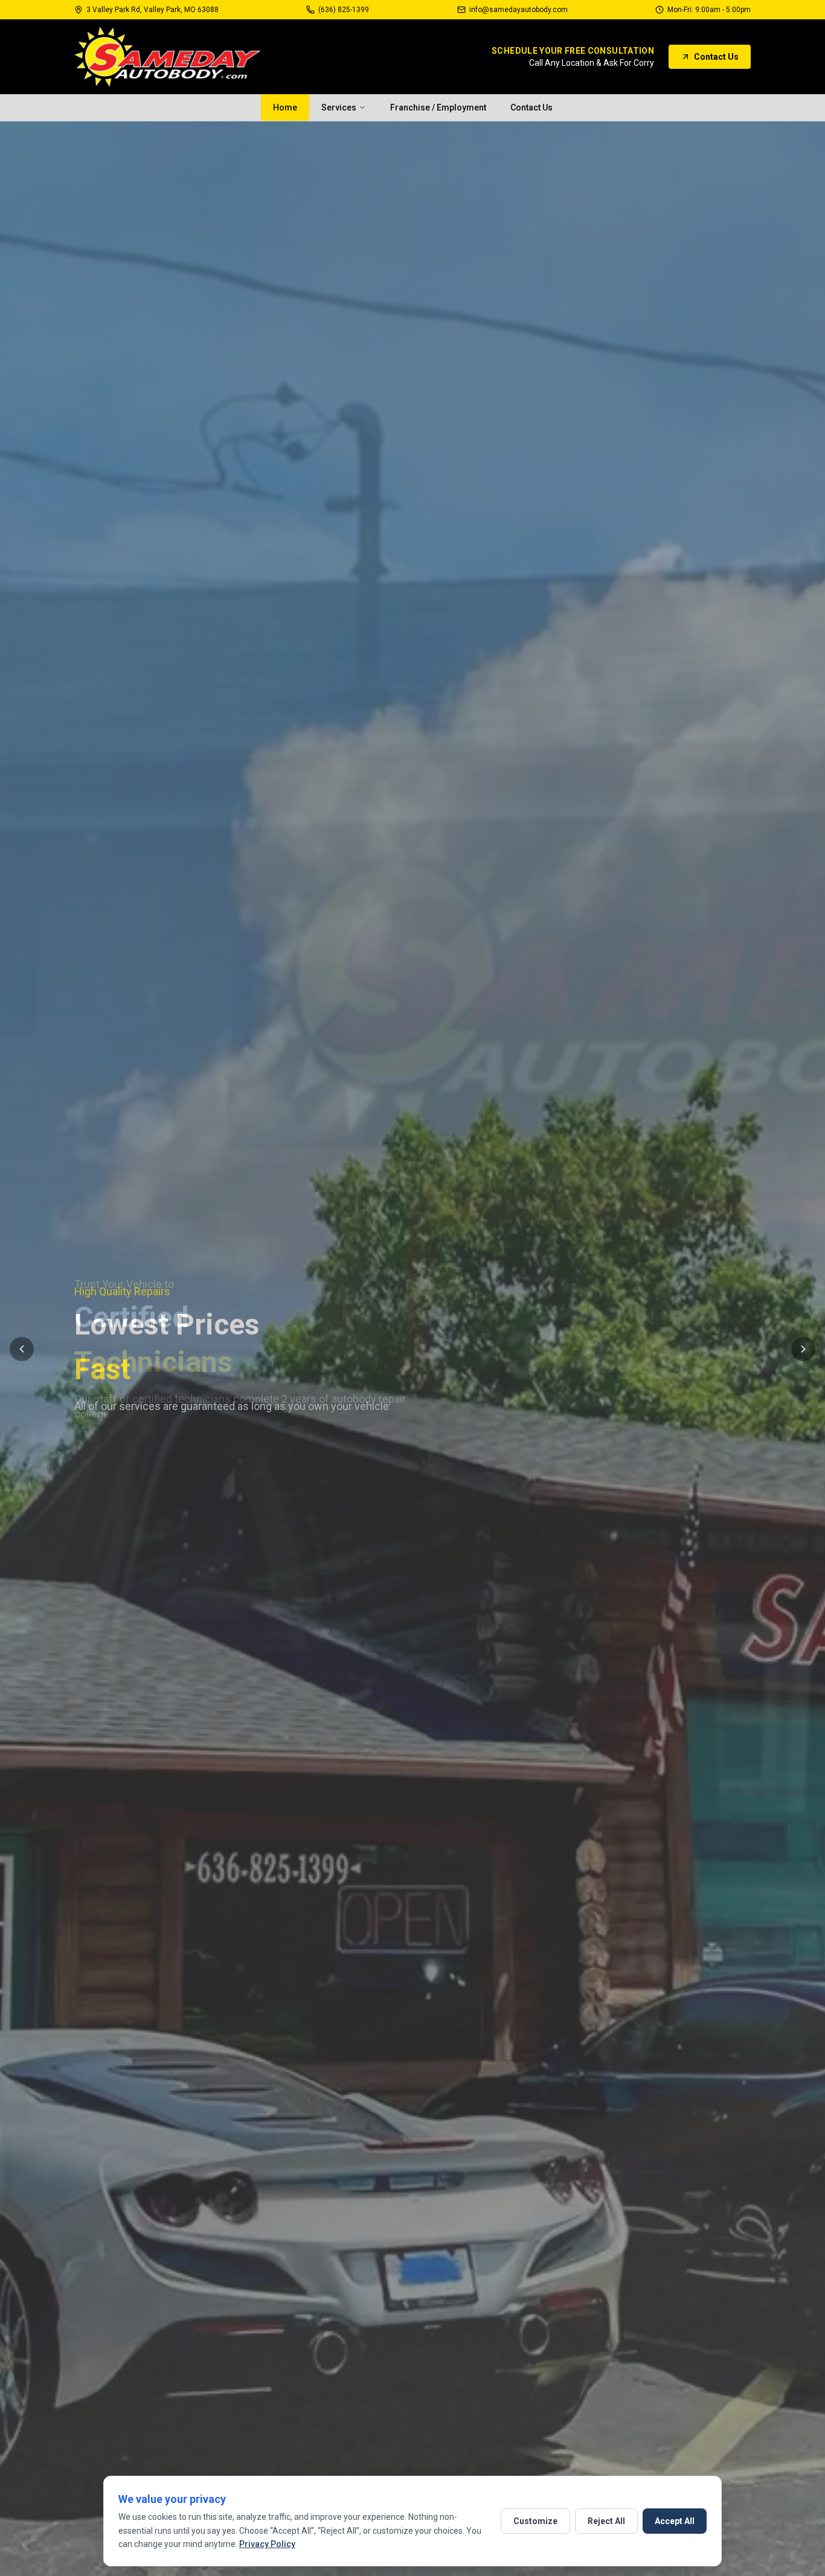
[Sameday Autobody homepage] (168, 57)
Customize (535, 2521)
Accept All (675, 2521)
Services (339, 107)
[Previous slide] (22, 1349)
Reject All (606, 2521)
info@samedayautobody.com (518, 10)
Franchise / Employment (438, 107)
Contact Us (716, 57)
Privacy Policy (267, 2544)
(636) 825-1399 (344, 10)
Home (285, 107)
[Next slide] (803, 1349)
